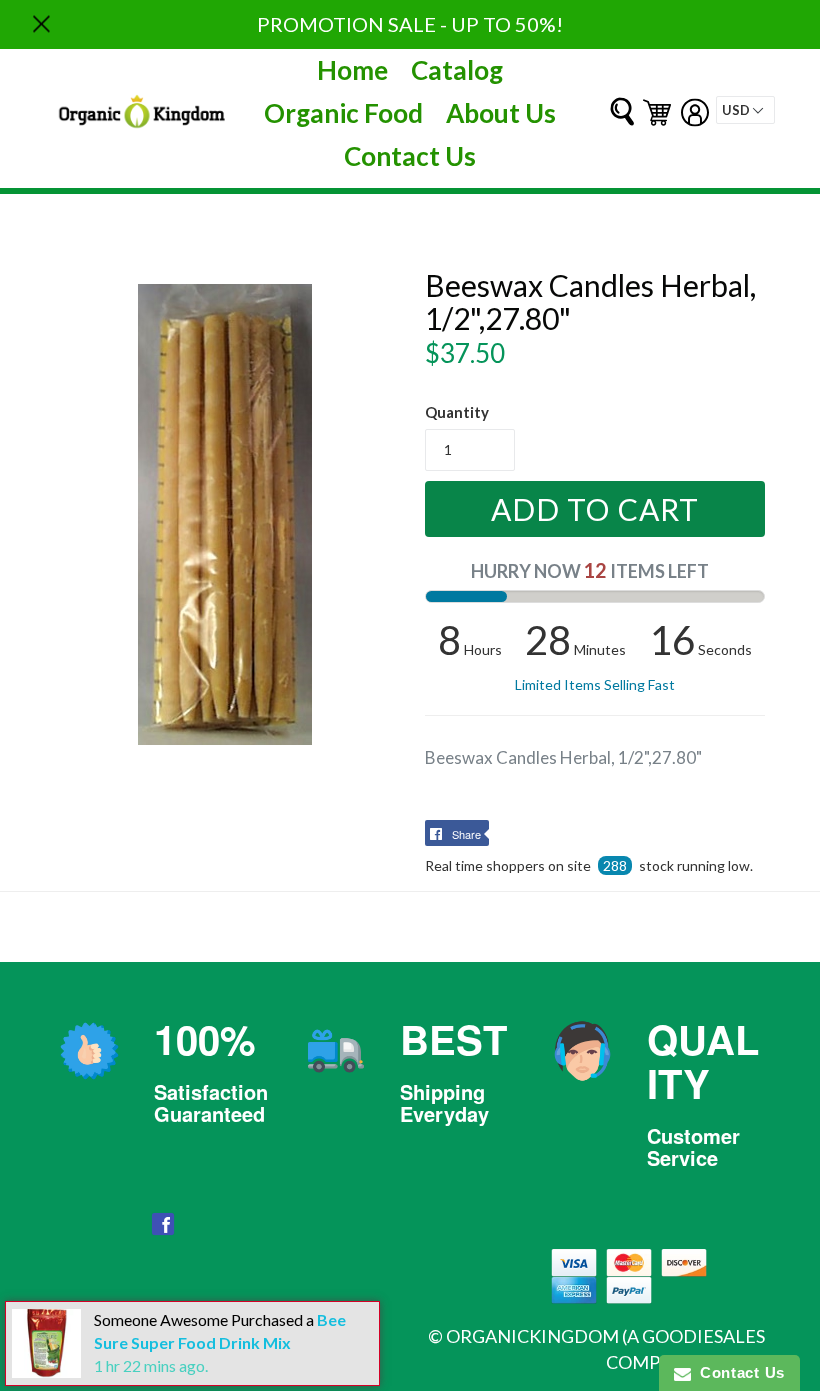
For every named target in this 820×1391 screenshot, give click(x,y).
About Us (501, 113)
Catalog (457, 70)
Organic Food (343, 113)
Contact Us (410, 156)
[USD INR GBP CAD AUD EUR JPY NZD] (745, 110)
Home (352, 70)
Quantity (457, 412)
